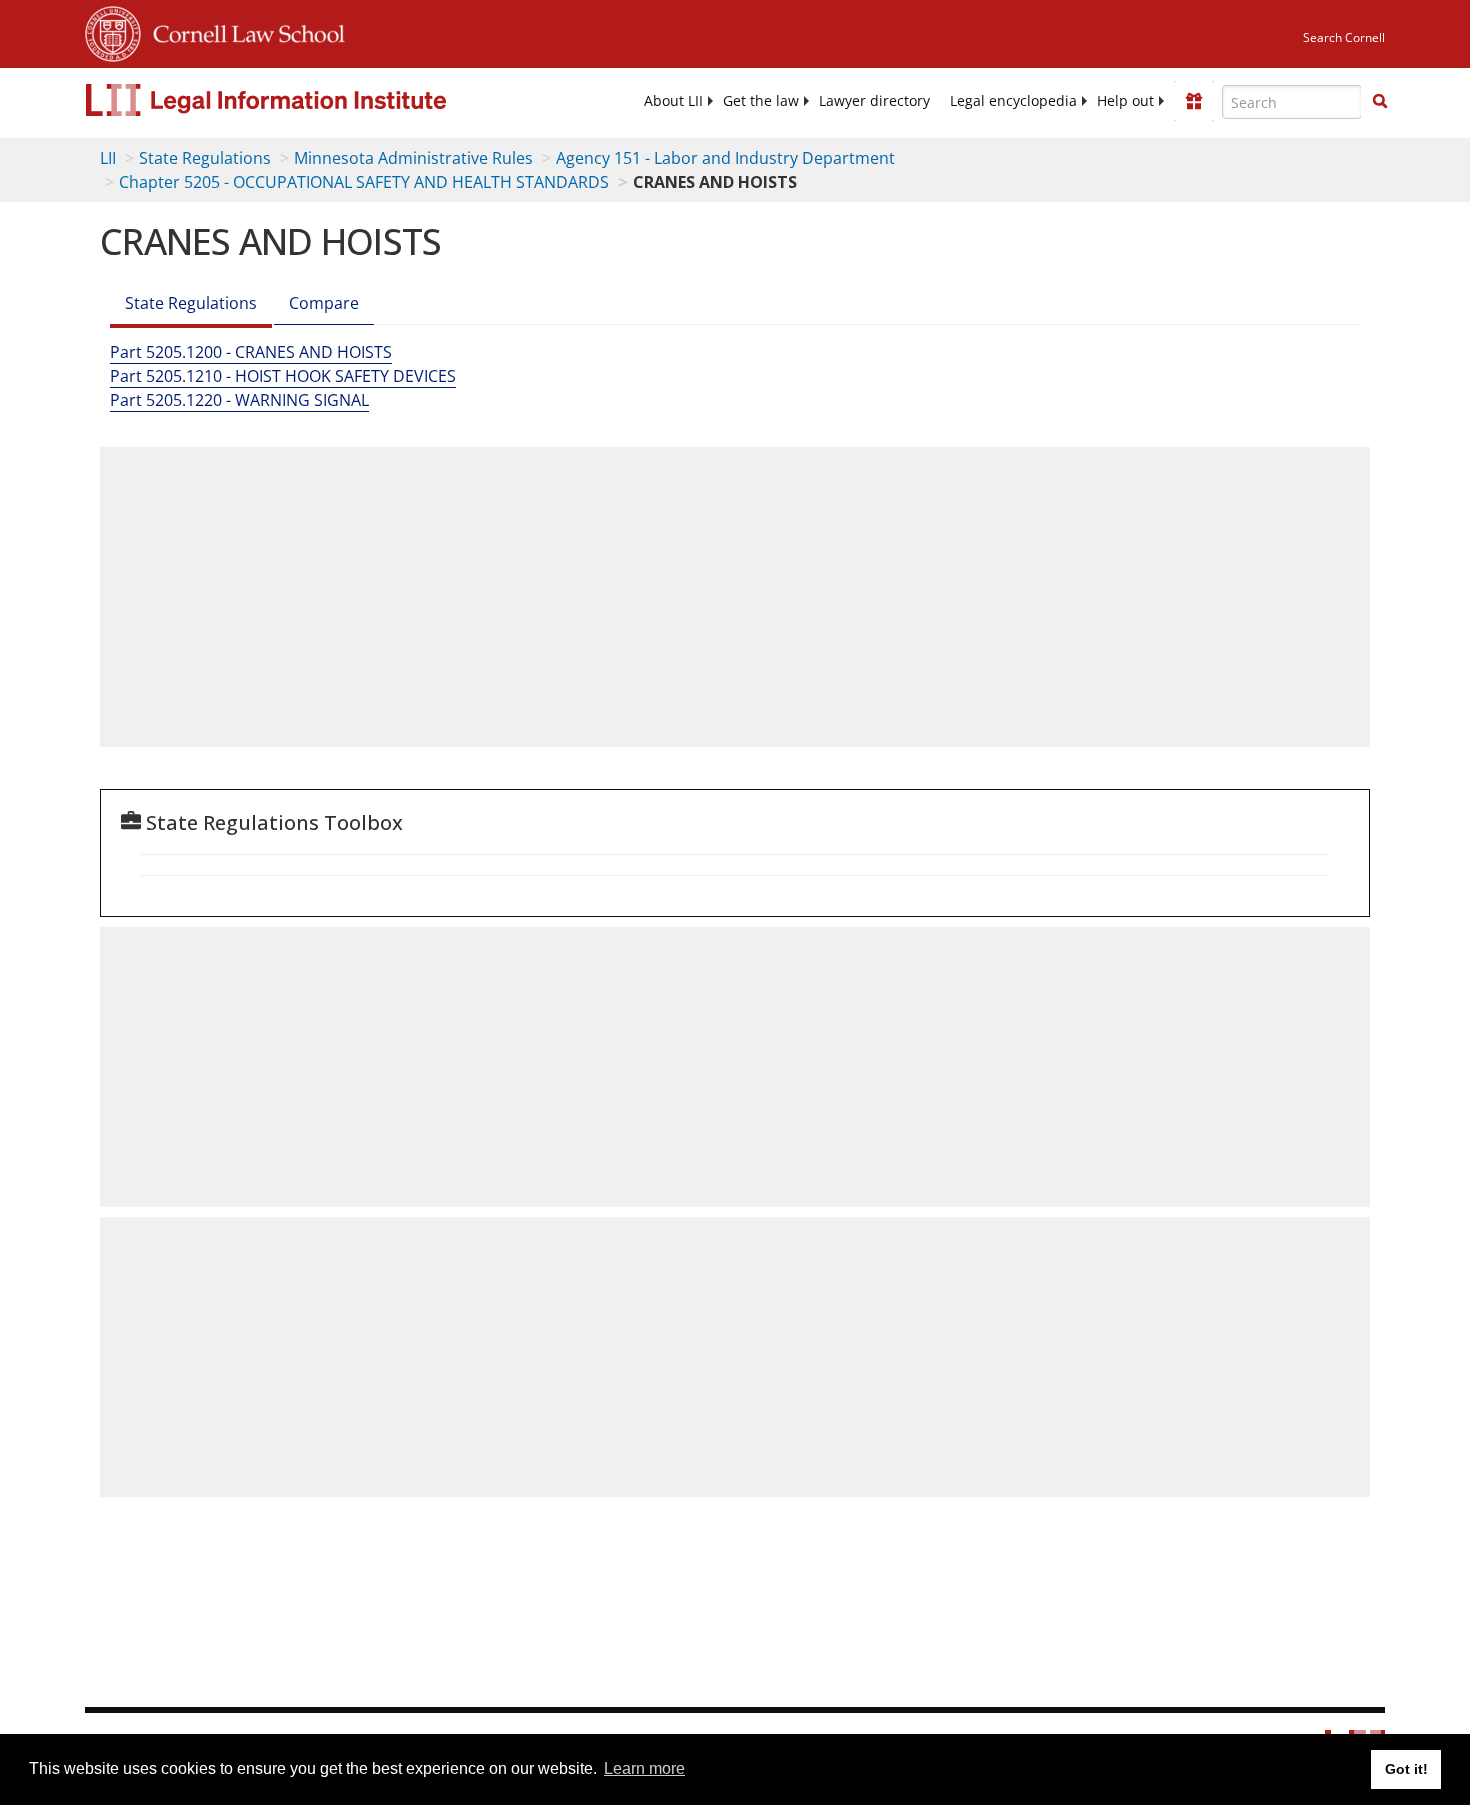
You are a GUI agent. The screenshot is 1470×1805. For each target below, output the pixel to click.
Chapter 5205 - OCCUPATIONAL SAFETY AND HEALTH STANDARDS (364, 182)
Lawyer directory (874, 101)
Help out (1125, 101)
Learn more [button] (644, 1768)
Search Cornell (1344, 37)
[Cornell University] (113, 31)
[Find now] (1380, 102)
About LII (673, 101)
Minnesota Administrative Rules (413, 158)
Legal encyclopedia (1013, 101)
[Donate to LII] (1194, 101)
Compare (324, 303)
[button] (1380, 101)
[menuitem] (673, 101)
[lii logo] (310, 100)
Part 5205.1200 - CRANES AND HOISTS (251, 352)
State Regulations (205, 158)
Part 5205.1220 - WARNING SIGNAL (239, 400)
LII (108, 158)
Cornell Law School (243, 31)
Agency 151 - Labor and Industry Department (725, 158)
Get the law (761, 101)
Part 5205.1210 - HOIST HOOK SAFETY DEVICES (283, 376)
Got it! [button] (1406, 1769)
